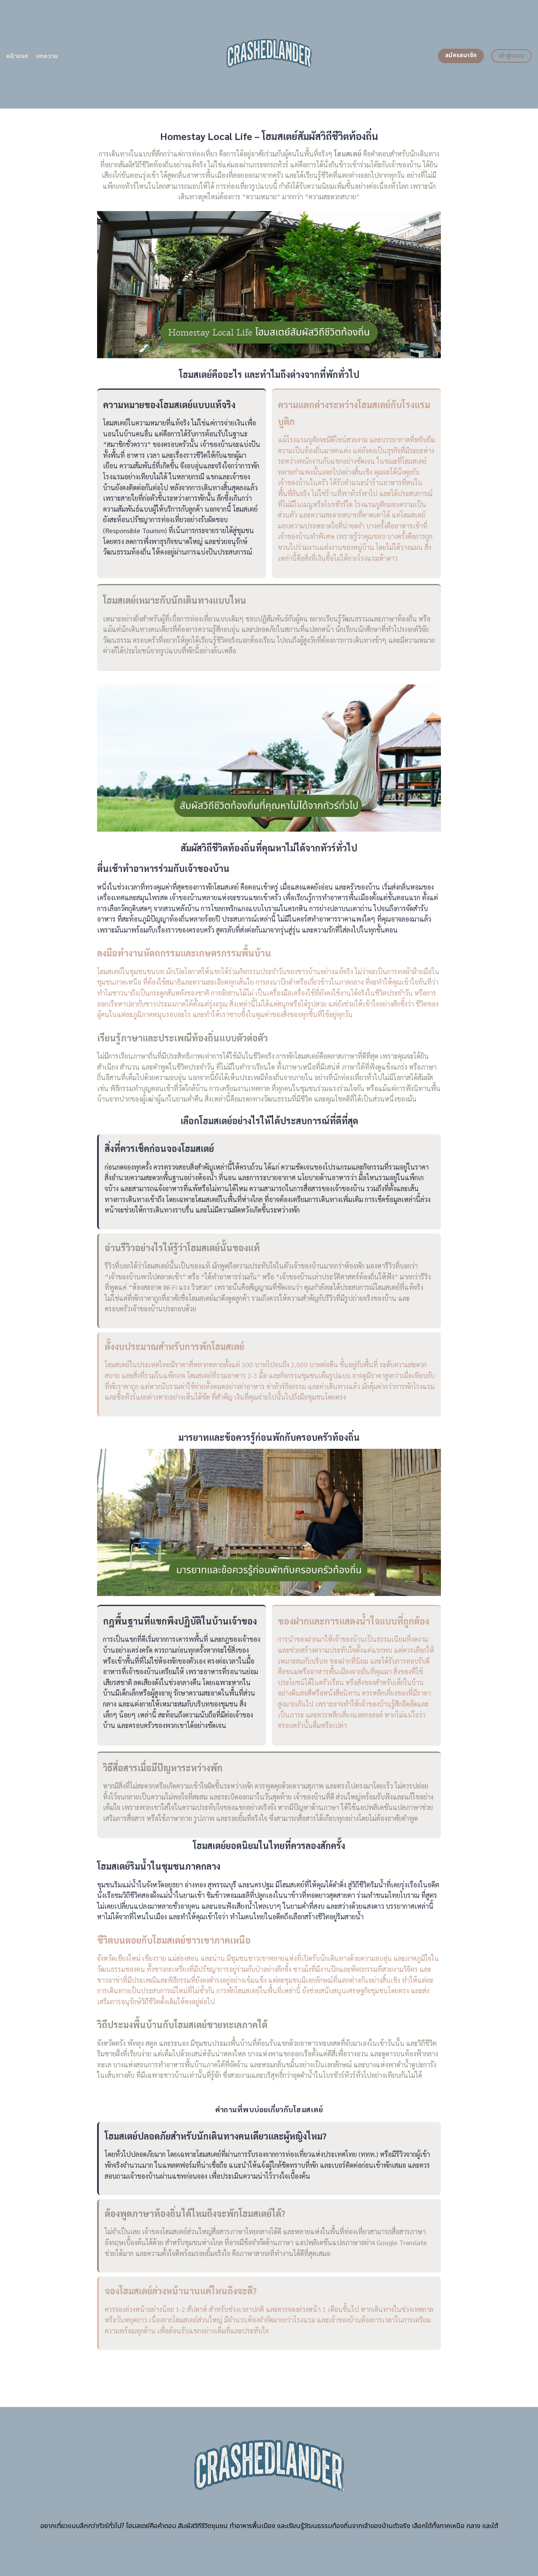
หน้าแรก (17, 56)
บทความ (47, 56)
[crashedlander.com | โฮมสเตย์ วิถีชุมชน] (269, 54)
